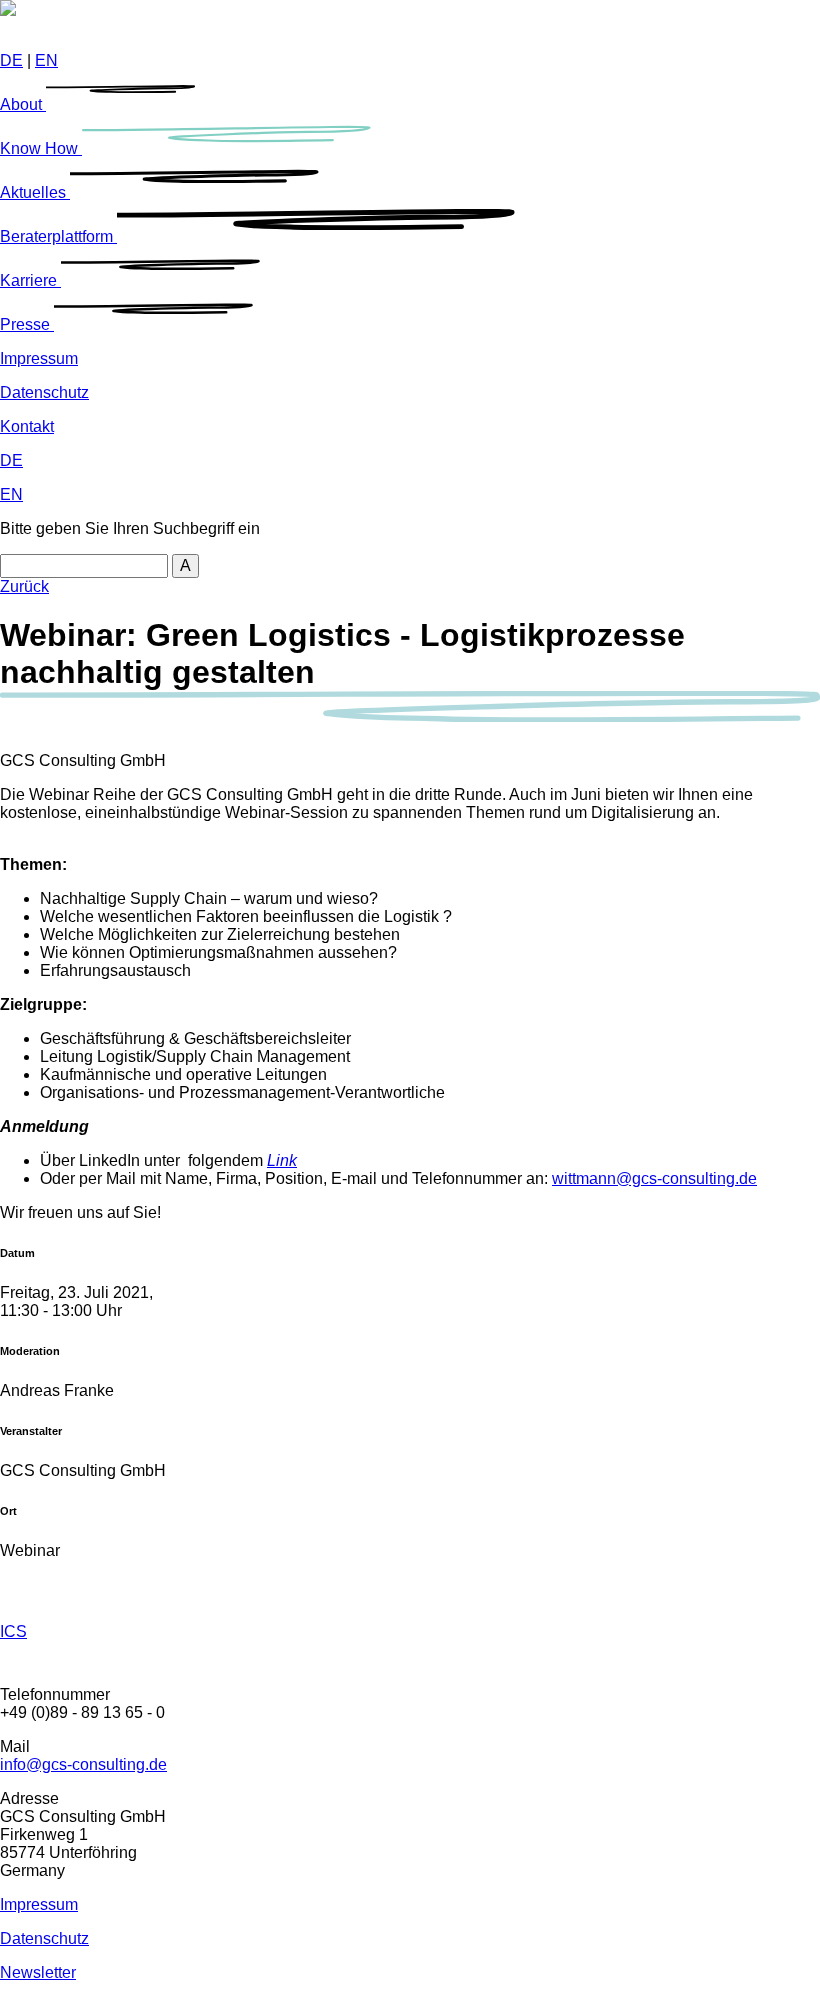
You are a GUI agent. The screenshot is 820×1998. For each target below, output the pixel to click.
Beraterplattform (58, 236)
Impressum (39, 358)
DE (11, 60)
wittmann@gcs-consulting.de (654, 1178)
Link (282, 1160)
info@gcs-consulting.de (83, 1764)
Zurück (24, 586)
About (23, 104)
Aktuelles (35, 192)
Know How (41, 148)
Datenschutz (44, 392)
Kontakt (27, 426)
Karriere (30, 280)
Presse (27, 324)
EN (46, 60)
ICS (13, 1631)
